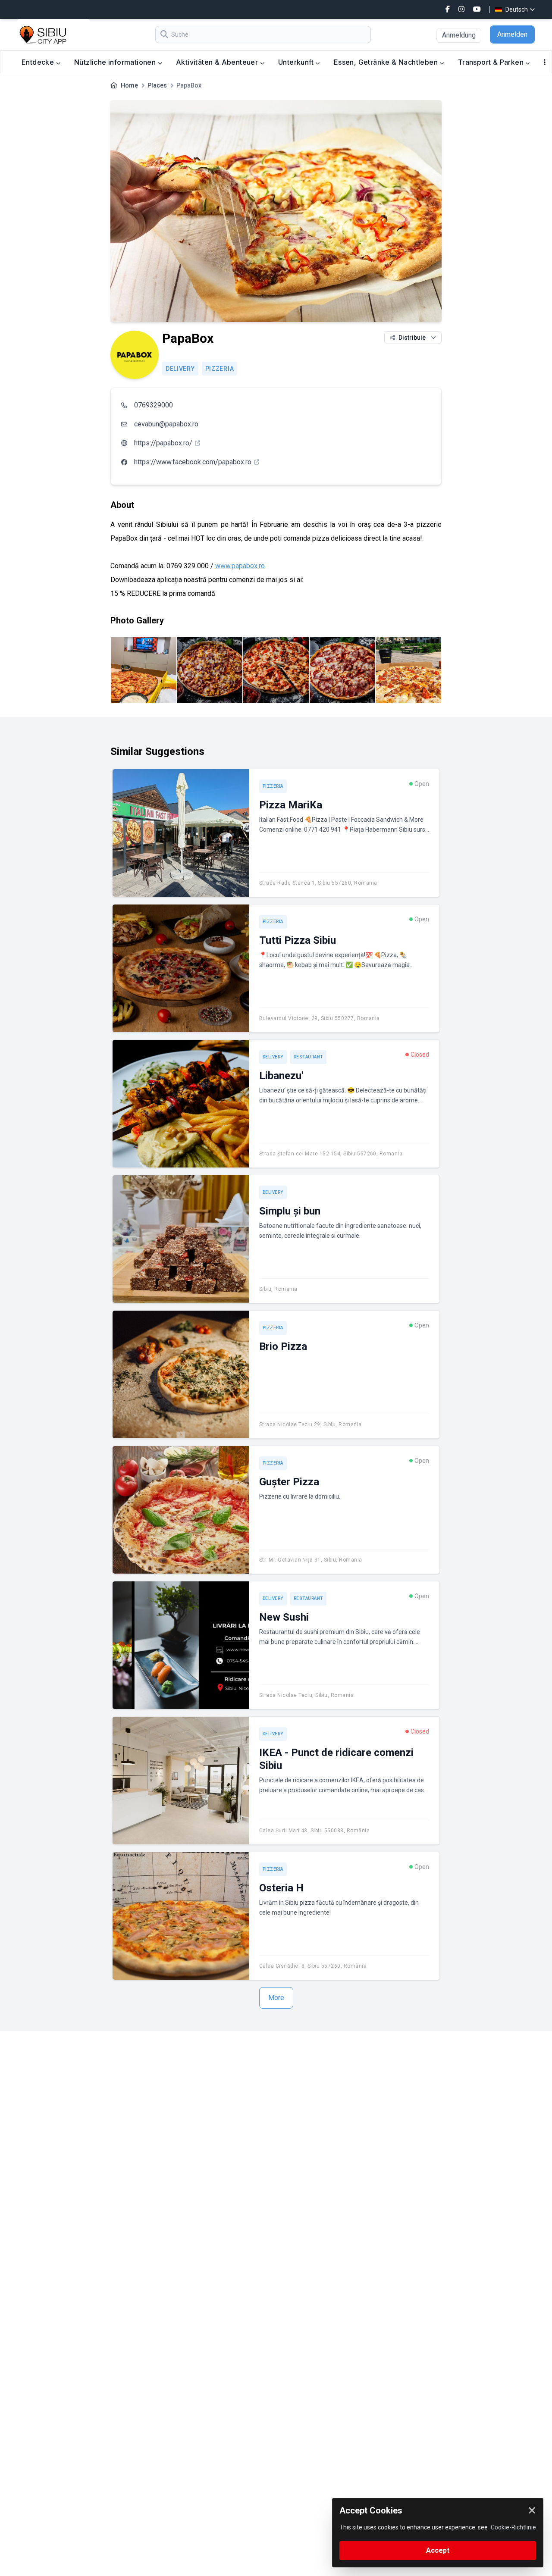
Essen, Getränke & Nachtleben (387, 62)
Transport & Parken (492, 62)
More (276, 1998)
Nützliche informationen (116, 62)
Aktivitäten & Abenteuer (218, 62)
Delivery (180, 369)
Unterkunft (297, 62)
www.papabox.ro (240, 566)
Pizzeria (220, 369)
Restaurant (308, 1057)
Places (157, 85)
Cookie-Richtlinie (513, 2527)
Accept (438, 2550)
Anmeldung (459, 35)
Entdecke (39, 62)
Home (129, 85)
